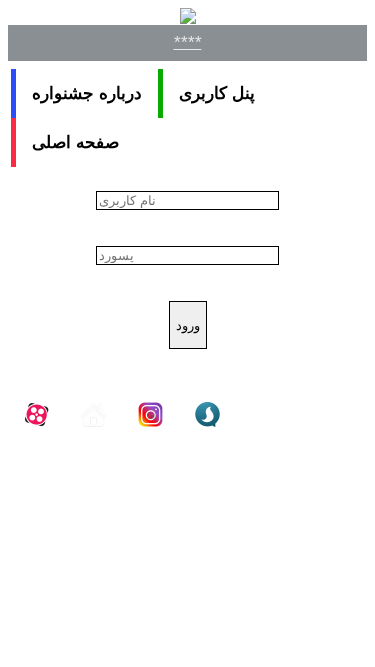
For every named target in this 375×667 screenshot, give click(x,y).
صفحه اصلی (75, 142)
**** (188, 42)
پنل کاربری (217, 93)
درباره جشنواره (87, 93)
